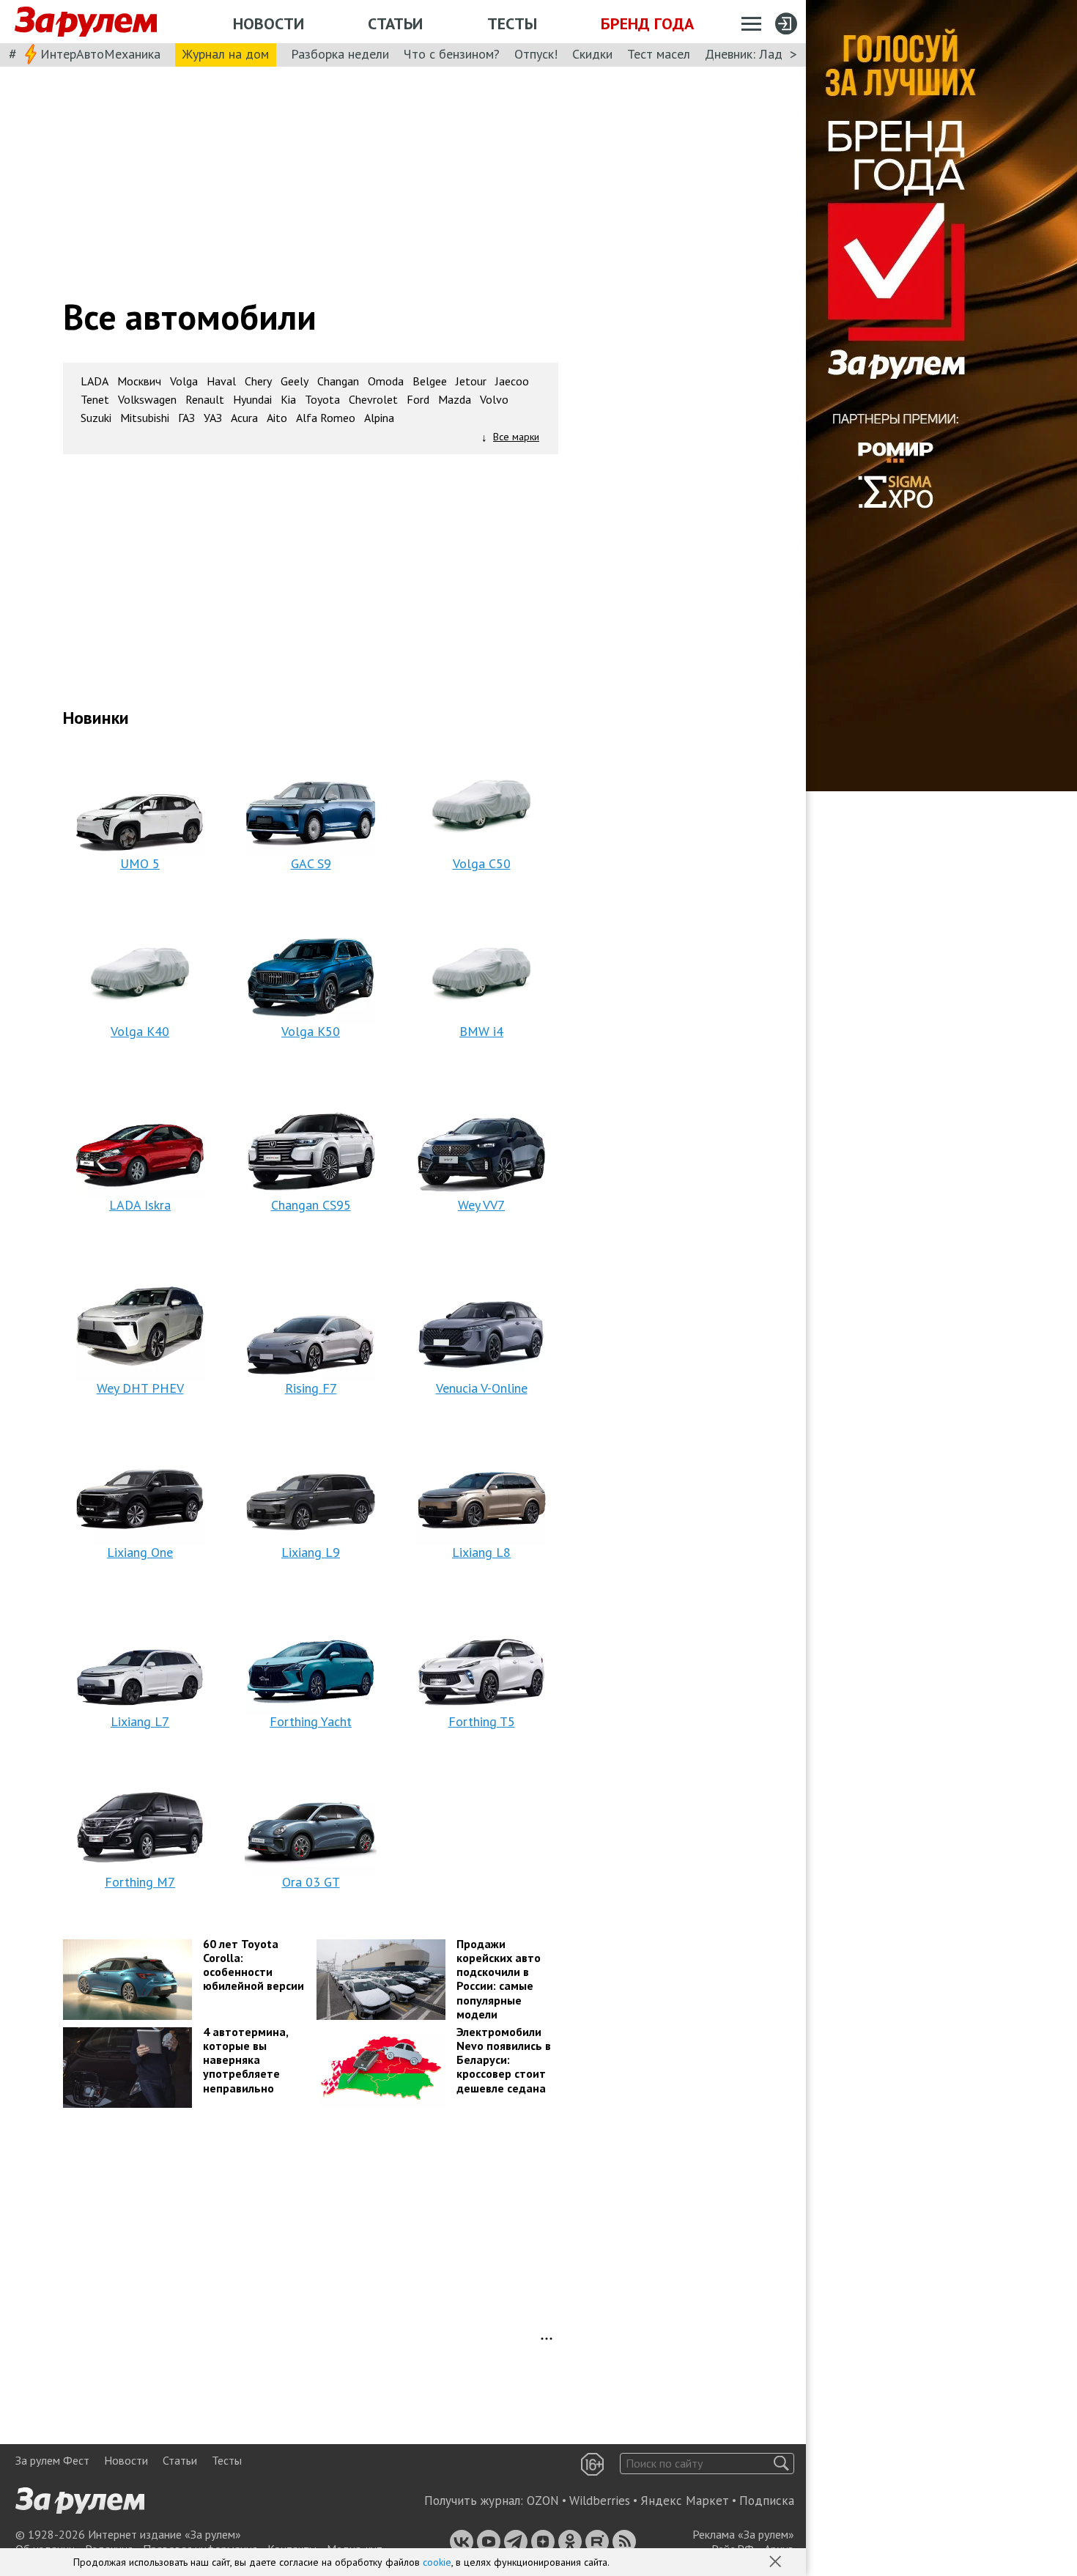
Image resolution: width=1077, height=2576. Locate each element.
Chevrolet (373, 400)
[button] (777, 2563)
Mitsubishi (145, 418)
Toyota (322, 400)
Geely (295, 381)
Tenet (95, 400)
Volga (184, 381)
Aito (277, 418)
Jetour (471, 381)
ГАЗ (186, 418)
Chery (258, 381)
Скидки (592, 54)
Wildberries (600, 2501)
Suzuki (96, 418)
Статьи (395, 23)
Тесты (512, 23)
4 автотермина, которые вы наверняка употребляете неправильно (246, 2060)
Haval (221, 381)
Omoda (386, 381)
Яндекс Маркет (685, 2501)
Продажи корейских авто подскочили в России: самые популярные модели (499, 1979)
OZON (543, 2501)
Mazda (455, 400)
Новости (269, 23)
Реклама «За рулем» (743, 2534)
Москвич (139, 381)
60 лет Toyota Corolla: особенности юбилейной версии (253, 1965)
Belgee (430, 381)
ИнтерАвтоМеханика (100, 54)
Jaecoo (512, 381)
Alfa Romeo (326, 418)
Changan (338, 381)
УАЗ (213, 418)
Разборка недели (340, 54)
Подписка (767, 2501)
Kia (288, 400)
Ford (418, 400)
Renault (205, 400)
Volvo (494, 400)
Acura (244, 418)
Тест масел (659, 54)
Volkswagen (147, 400)
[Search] (781, 2464)
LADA (95, 381)
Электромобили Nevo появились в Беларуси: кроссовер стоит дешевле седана (504, 2060)
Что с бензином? (452, 54)
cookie (437, 2562)
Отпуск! (536, 54)
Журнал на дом (226, 54)
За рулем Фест (52, 2460)
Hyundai (252, 400)
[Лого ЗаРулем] (86, 22)
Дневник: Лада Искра (766, 54)
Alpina (379, 418)
